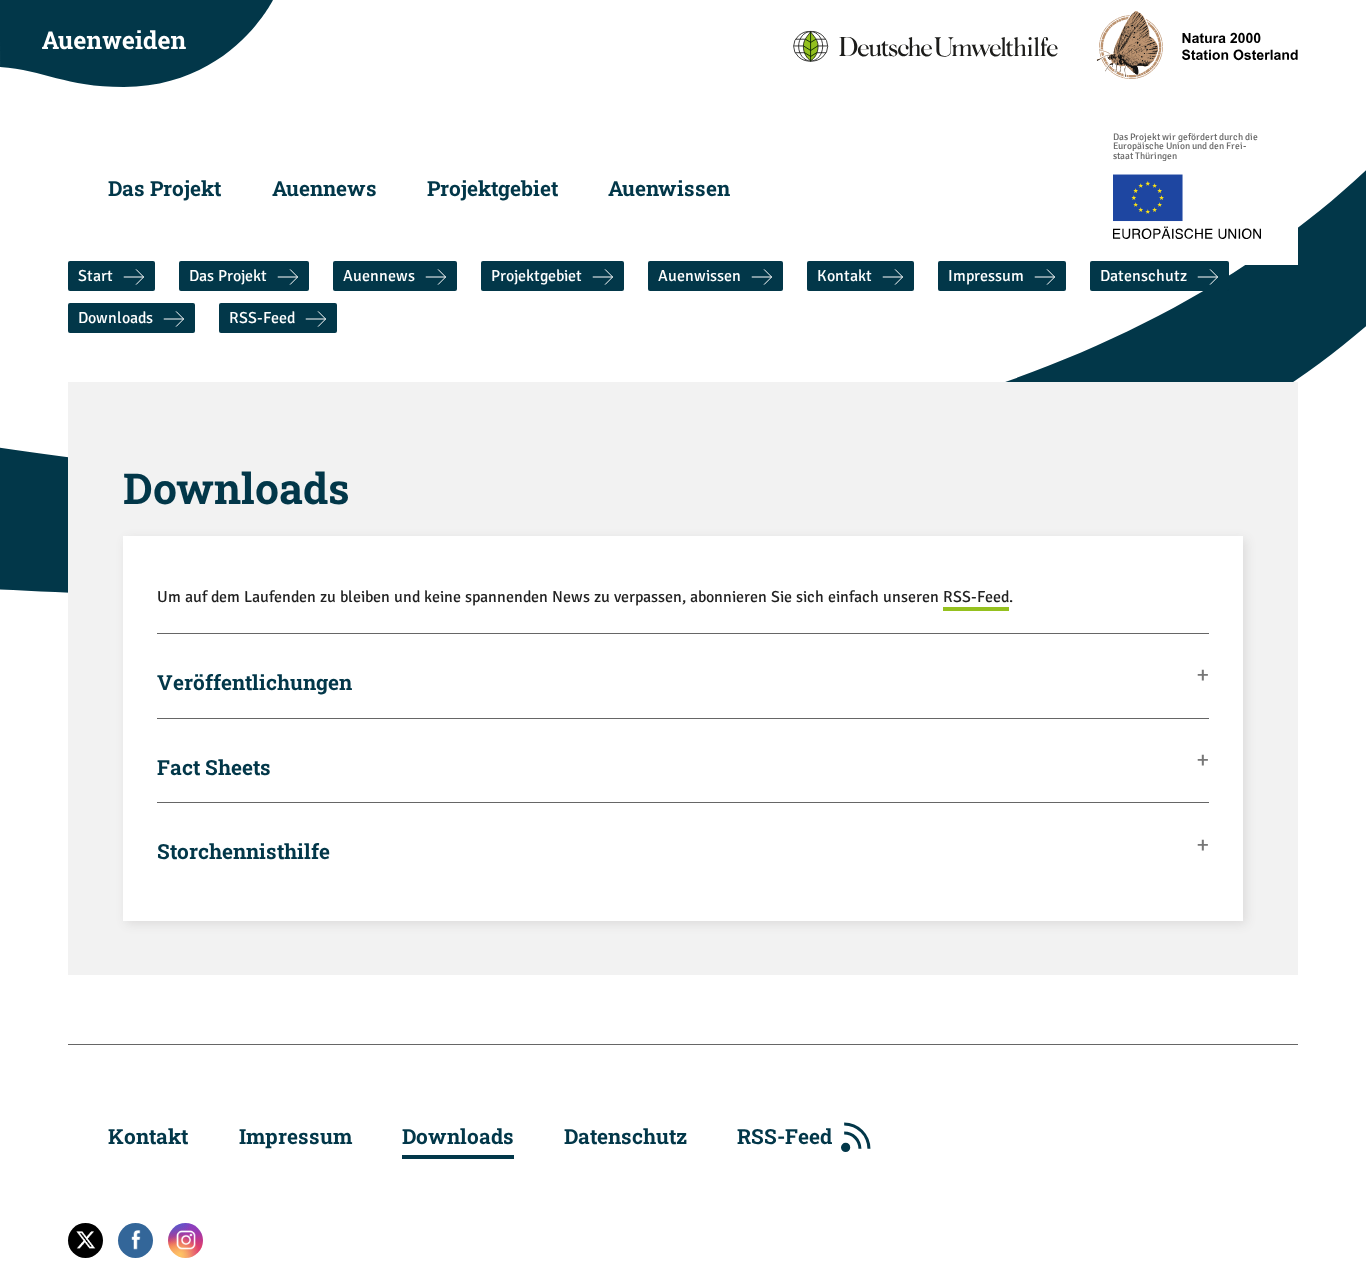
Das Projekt (164, 188)
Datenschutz (1143, 276)
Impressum (986, 276)
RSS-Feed (262, 318)
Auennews (324, 188)
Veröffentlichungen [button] (254, 681)
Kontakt (844, 276)
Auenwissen (669, 188)
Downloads (115, 318)
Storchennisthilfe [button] (243, 850)
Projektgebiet (492, 188)
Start (95, 276)
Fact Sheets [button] (214, 766)
